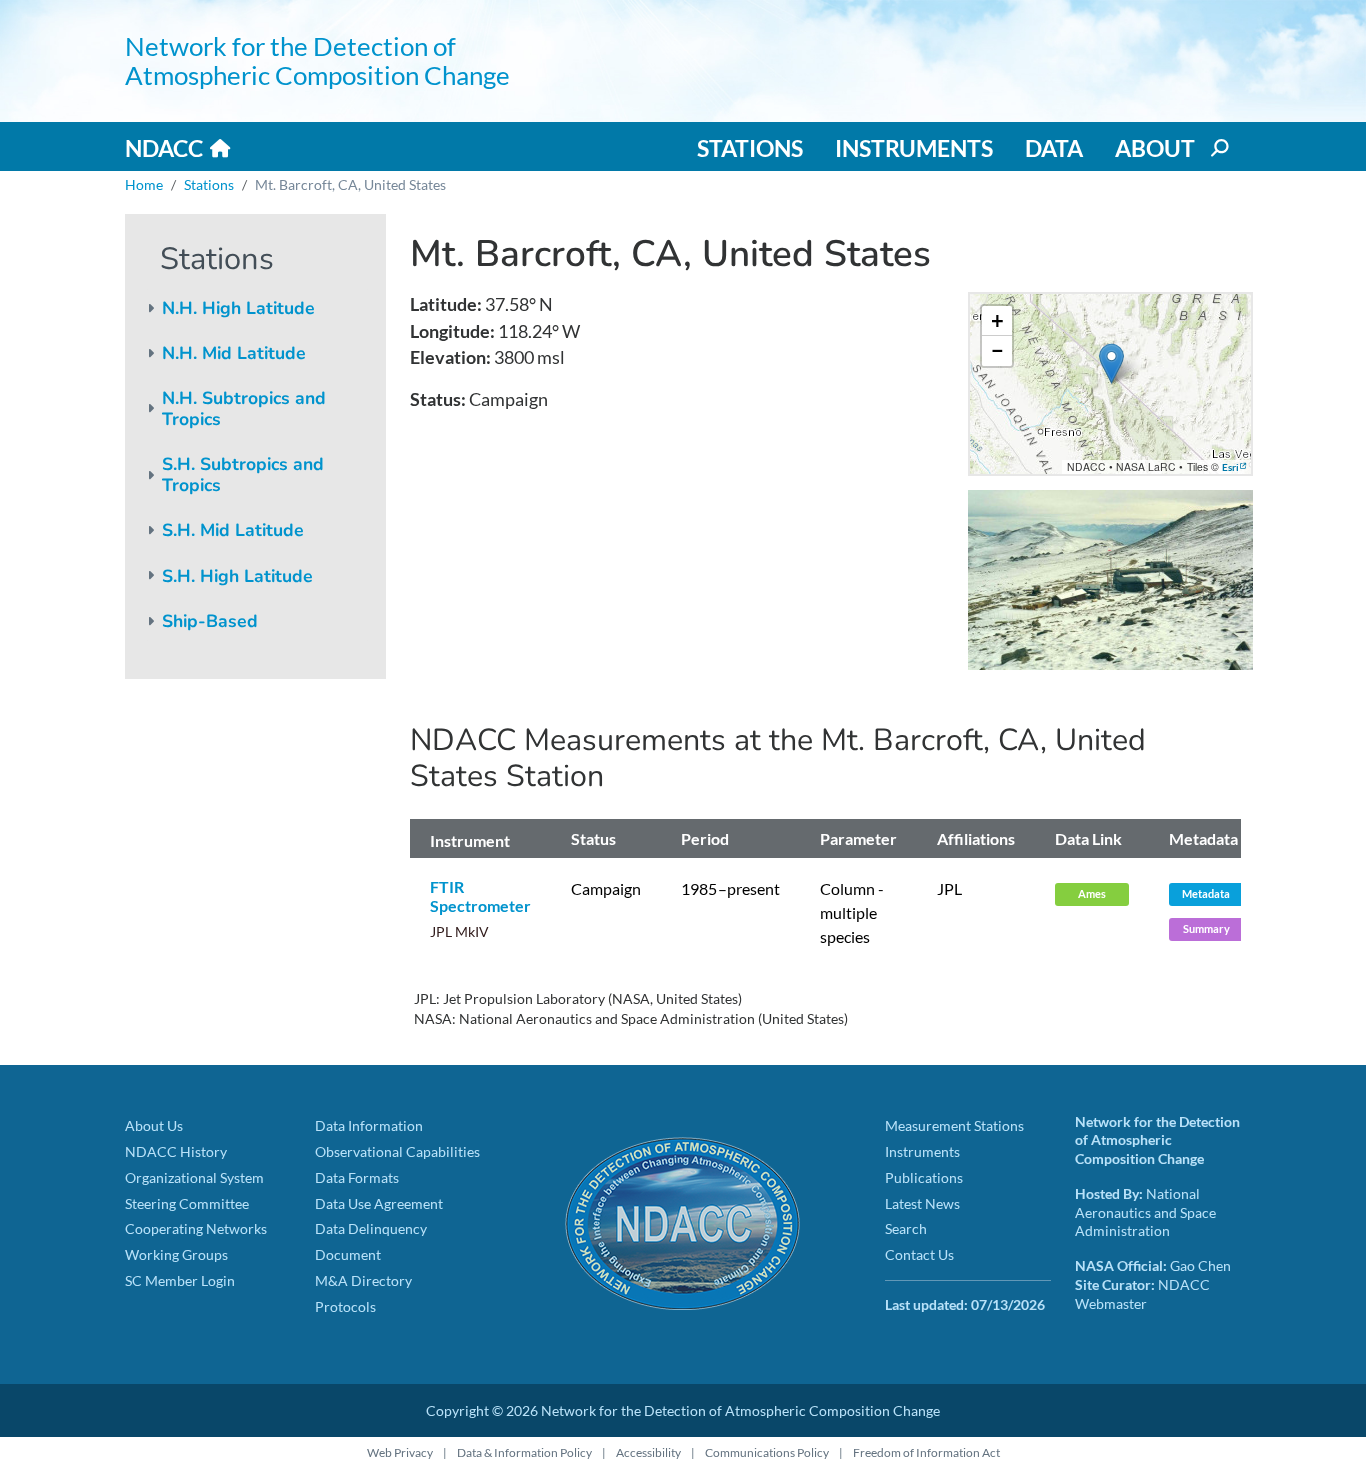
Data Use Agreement (379, 1203)
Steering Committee (187, 1203)
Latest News (922, 1203)
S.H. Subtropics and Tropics (243, 474)
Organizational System (194, 1177)
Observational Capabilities (397, 1151)
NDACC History (176, 1151)
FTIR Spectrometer (480, 896)
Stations (750, 148)
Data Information (369, 1125)
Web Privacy (400, 1452)
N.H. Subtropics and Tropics (244, 408)
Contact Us (919, 1254)
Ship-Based (210, 621)
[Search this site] (1218, 147)
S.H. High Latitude (237, 576)
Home (144, 184)
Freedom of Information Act (926, 1452)
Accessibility (648, 1452)
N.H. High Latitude (238, 308)
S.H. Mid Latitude (233, 530)
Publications (924, 1177)
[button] (1111, 363)
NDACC (164, 148)
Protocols (345, 1306)
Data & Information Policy (524, 1452)
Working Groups (176, 1254)
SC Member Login (180, 1280)
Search (906, 1228)
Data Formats (357, 1177)
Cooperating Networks (196, 1228)
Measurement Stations (954, 1125)
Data (1054, 148)
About (1155, 148)
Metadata (1206, 893)
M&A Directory (363, 1280)
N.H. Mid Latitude (234, 353)
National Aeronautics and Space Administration (1145, 1212)
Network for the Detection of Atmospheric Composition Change (317, 60)
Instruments (914, 148)
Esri (1230, 467)
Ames (1092, 893)
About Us (154, 1125)
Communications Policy (767, 1452)
